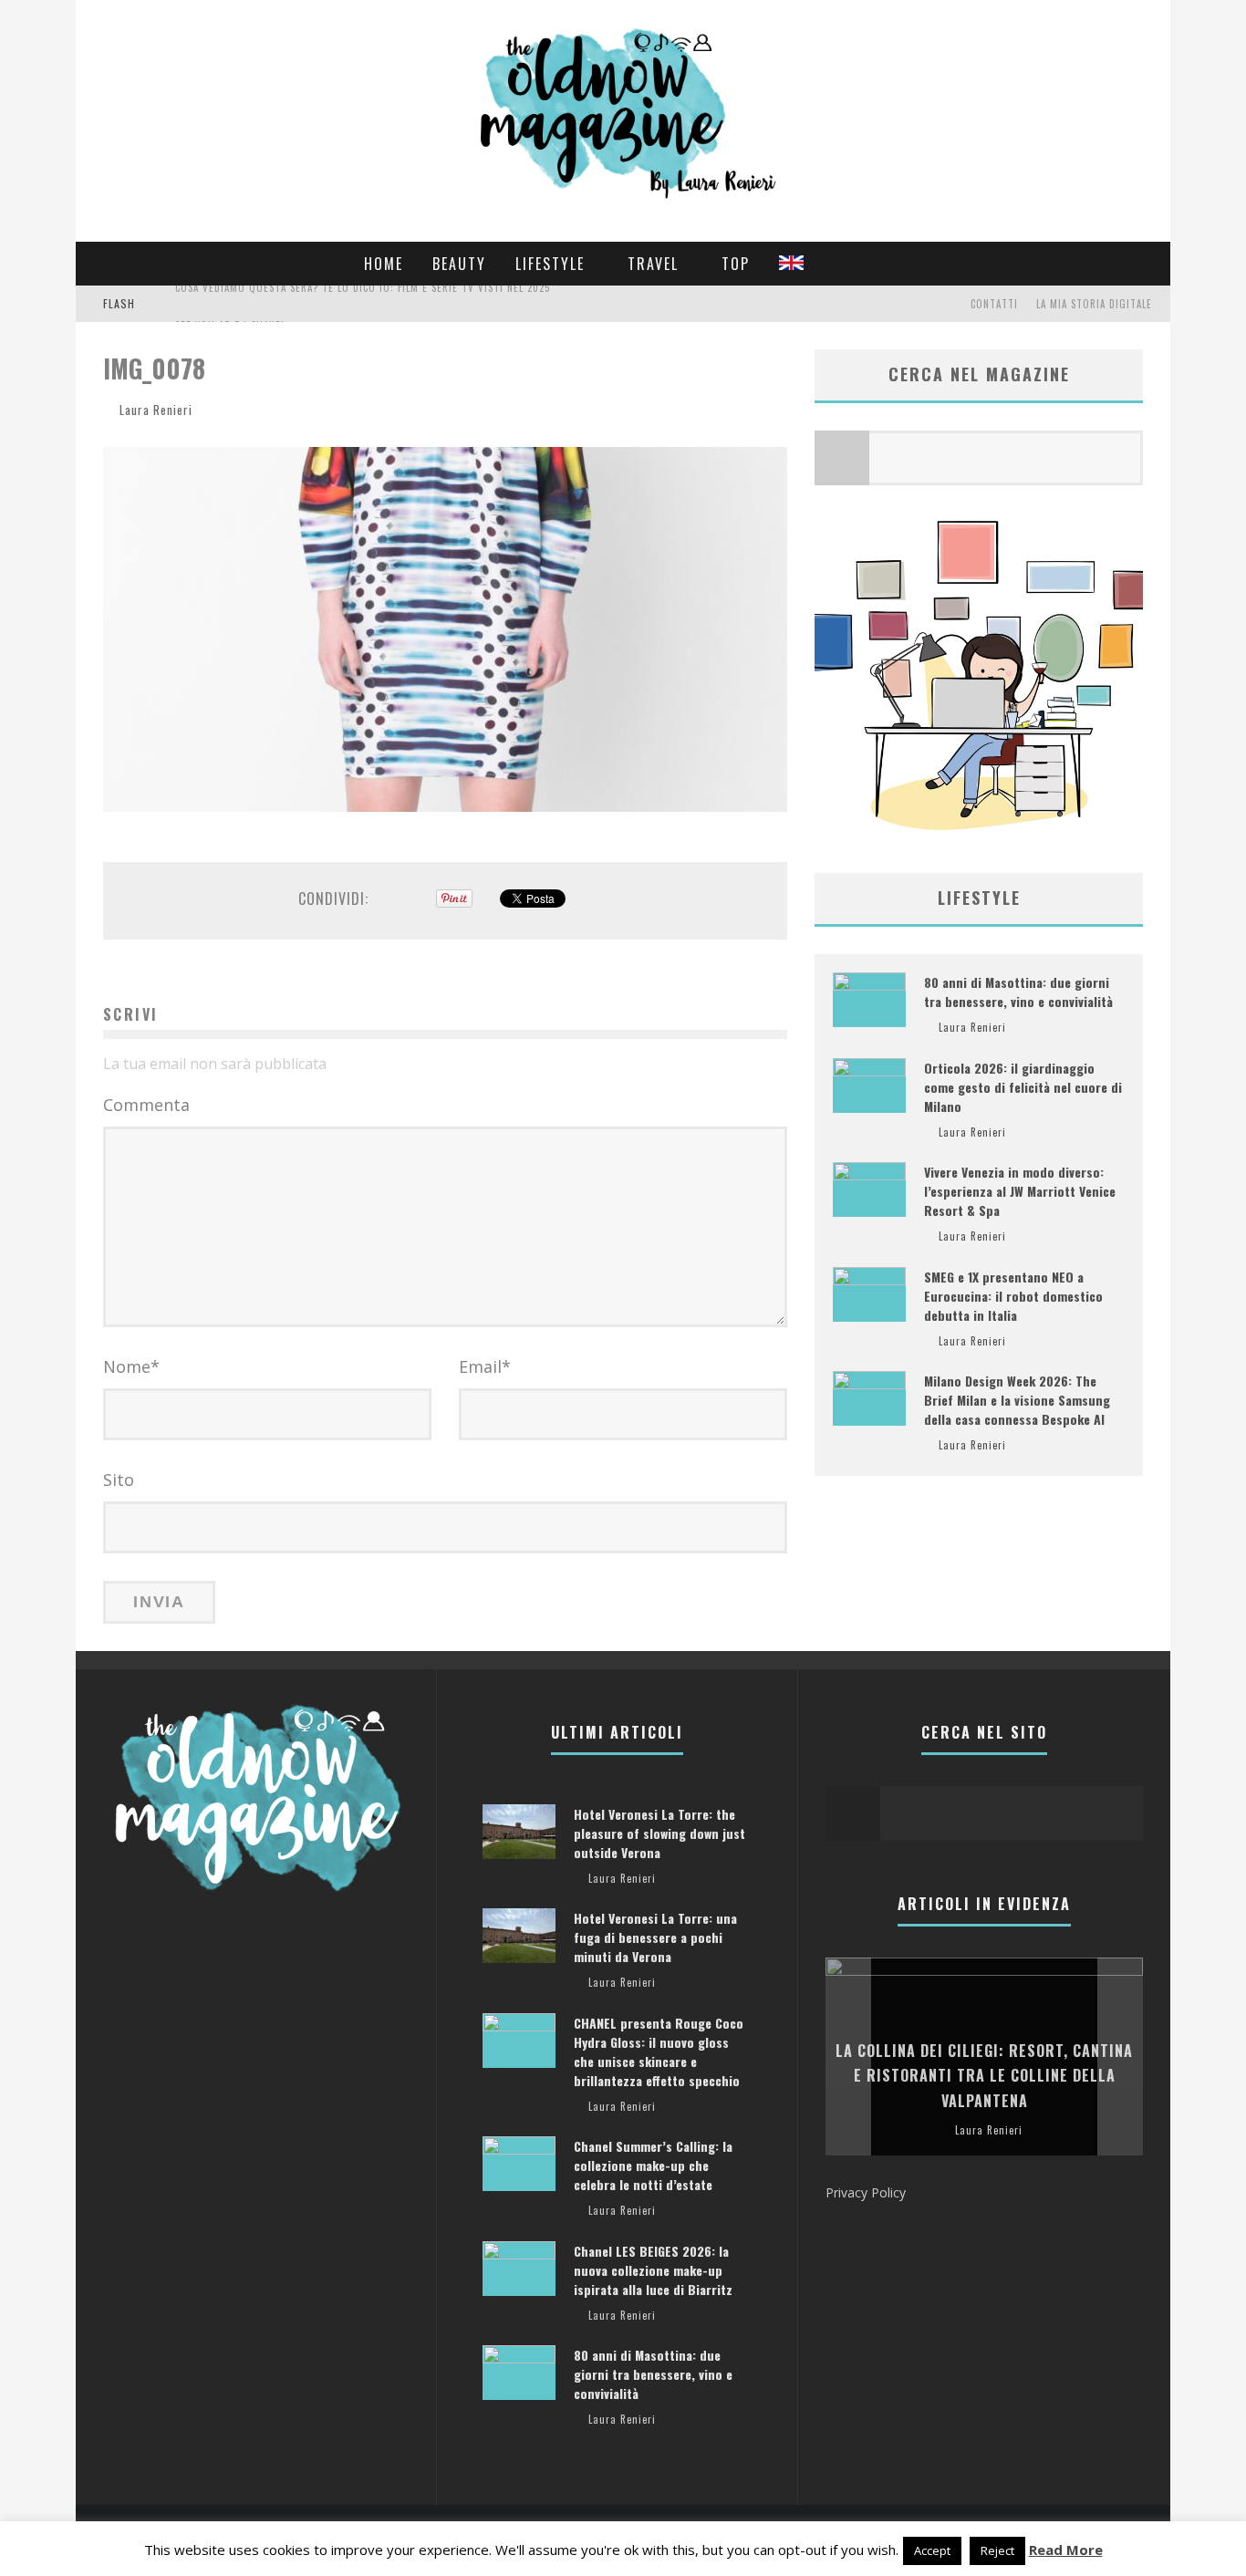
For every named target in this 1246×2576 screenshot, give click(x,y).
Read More (1066, 2550)
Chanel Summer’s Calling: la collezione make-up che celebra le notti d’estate (653, 2165)
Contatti (994, 304)
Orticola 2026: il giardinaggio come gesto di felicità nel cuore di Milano (1023, 1087)
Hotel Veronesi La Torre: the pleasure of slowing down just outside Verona (659, 1833)
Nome (131, 1366)
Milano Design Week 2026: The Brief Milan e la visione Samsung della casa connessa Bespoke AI (1017, 1400)
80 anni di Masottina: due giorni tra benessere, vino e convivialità (1018, 992)
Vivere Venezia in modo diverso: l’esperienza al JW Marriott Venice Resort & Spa (1020, 1191)
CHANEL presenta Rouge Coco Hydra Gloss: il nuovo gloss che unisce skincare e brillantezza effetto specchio (659, 2051)
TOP (736, 264)
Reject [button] (997, 2550)
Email (485, 1366)
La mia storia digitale (1094, 304)
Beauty (459, 264)
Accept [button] (932, 2550)
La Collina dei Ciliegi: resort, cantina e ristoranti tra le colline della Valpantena (984, 2075)
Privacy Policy (866, 2192)
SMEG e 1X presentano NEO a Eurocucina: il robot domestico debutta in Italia (1013, 1296)
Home (384, 264)
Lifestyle (550, 264)
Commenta (146, 1105)
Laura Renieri (156, 410)
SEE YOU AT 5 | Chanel (230, 306)
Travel (653, 264)
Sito (119, 1480)
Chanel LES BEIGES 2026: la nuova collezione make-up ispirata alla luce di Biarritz (653, 2270)
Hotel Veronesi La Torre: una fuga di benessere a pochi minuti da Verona (655, 1937)
